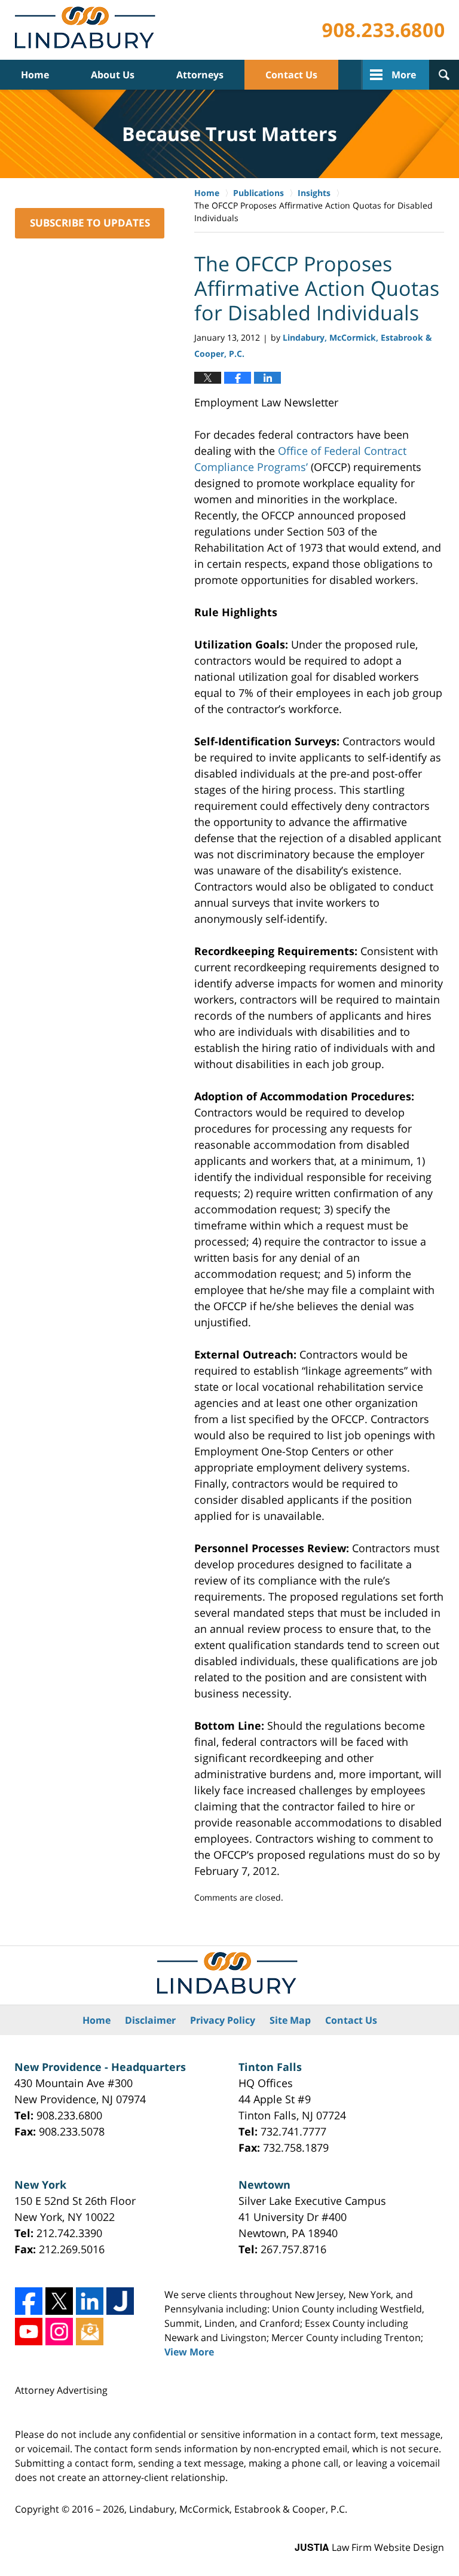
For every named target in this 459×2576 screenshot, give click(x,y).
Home (35, 75)
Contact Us (291, 75)
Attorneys (200, 75)
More (404, 75)
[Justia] (120, 2301)
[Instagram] (59, 2332)
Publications (258, 193)
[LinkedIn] (90, 2301)
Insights (314, 193)
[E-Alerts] (90, 2332)
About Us (113, 75)
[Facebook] (29, 2301)
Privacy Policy (223, 2020)
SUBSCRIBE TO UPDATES (90, 223)
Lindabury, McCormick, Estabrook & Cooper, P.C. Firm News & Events (88, 30)
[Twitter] (59, 2301)
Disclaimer (150, 2020)
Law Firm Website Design (369, 2547)
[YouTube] (29, 2332)
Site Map (290, 2020)
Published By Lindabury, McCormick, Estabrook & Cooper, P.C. (383, 30)
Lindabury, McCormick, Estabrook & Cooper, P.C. (238, 2509)
